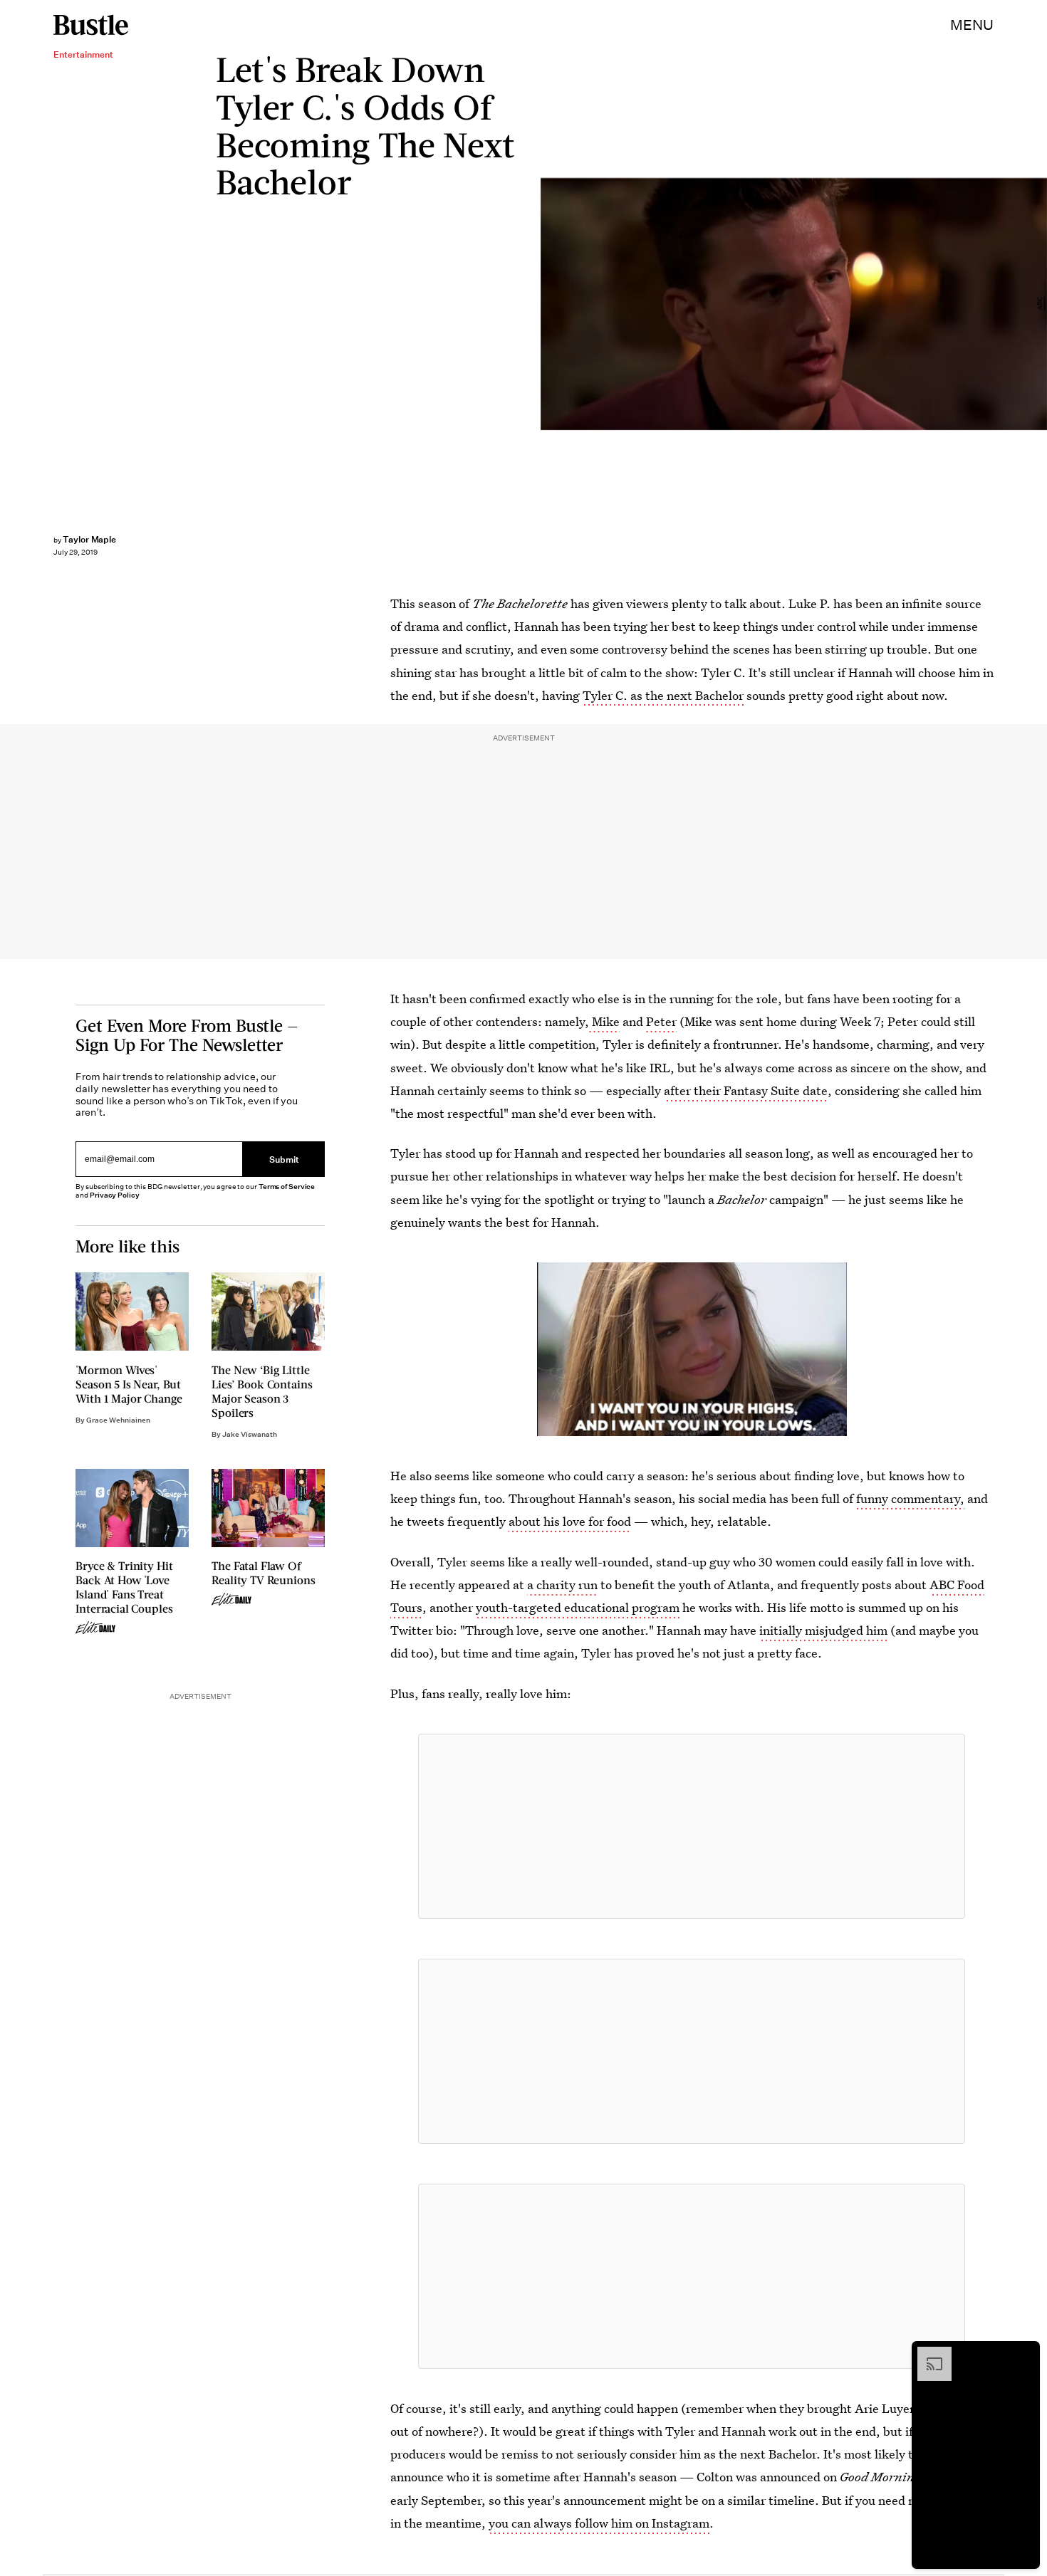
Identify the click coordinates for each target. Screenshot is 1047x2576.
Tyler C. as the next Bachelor (663, 695)
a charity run (562, 1585)
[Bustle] (91, 25)
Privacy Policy (115, 1195)
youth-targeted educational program (578, 1607)
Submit (284, 1159)
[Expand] (927, 2354)
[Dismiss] (1024, 2354)
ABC (1040, 304)
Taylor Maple (89, 539)
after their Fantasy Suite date (746, 1090)
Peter (661, 1021)
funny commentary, (910, 1498)
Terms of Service (287, 1187)
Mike (604, 1021)
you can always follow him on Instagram (599, 2523)
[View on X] (692, 1826)
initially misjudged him (823, 1630)
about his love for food (570, 1521)
